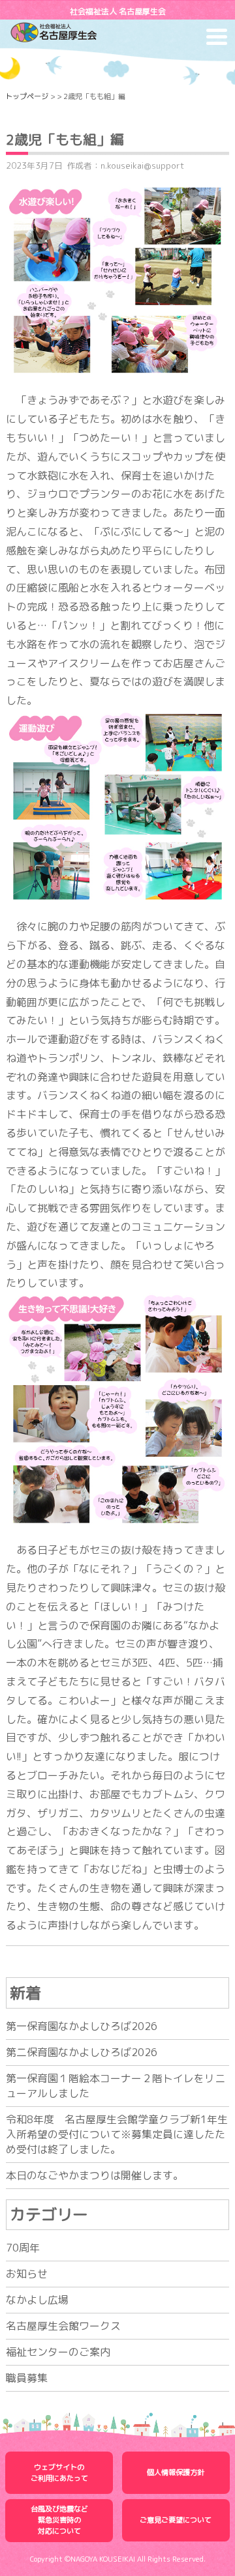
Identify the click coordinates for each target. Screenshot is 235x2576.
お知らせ (27, 2274)
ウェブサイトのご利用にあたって (59, 2473)
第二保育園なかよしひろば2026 (82, 2052)
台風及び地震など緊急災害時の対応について (59, 2520)
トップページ (27, 96)
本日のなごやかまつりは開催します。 (95, 2175)
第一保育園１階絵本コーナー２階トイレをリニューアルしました (116, 2086)
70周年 (23, 2248)
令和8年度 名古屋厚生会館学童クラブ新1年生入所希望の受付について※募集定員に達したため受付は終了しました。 (117, 2134)
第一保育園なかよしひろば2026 (82, 2026)
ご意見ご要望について (176, 2520)
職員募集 (27, 2378)
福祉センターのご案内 (58, 2352)
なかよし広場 (37, 2300)
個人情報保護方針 (176, 2472)
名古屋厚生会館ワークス (63, 2326)
